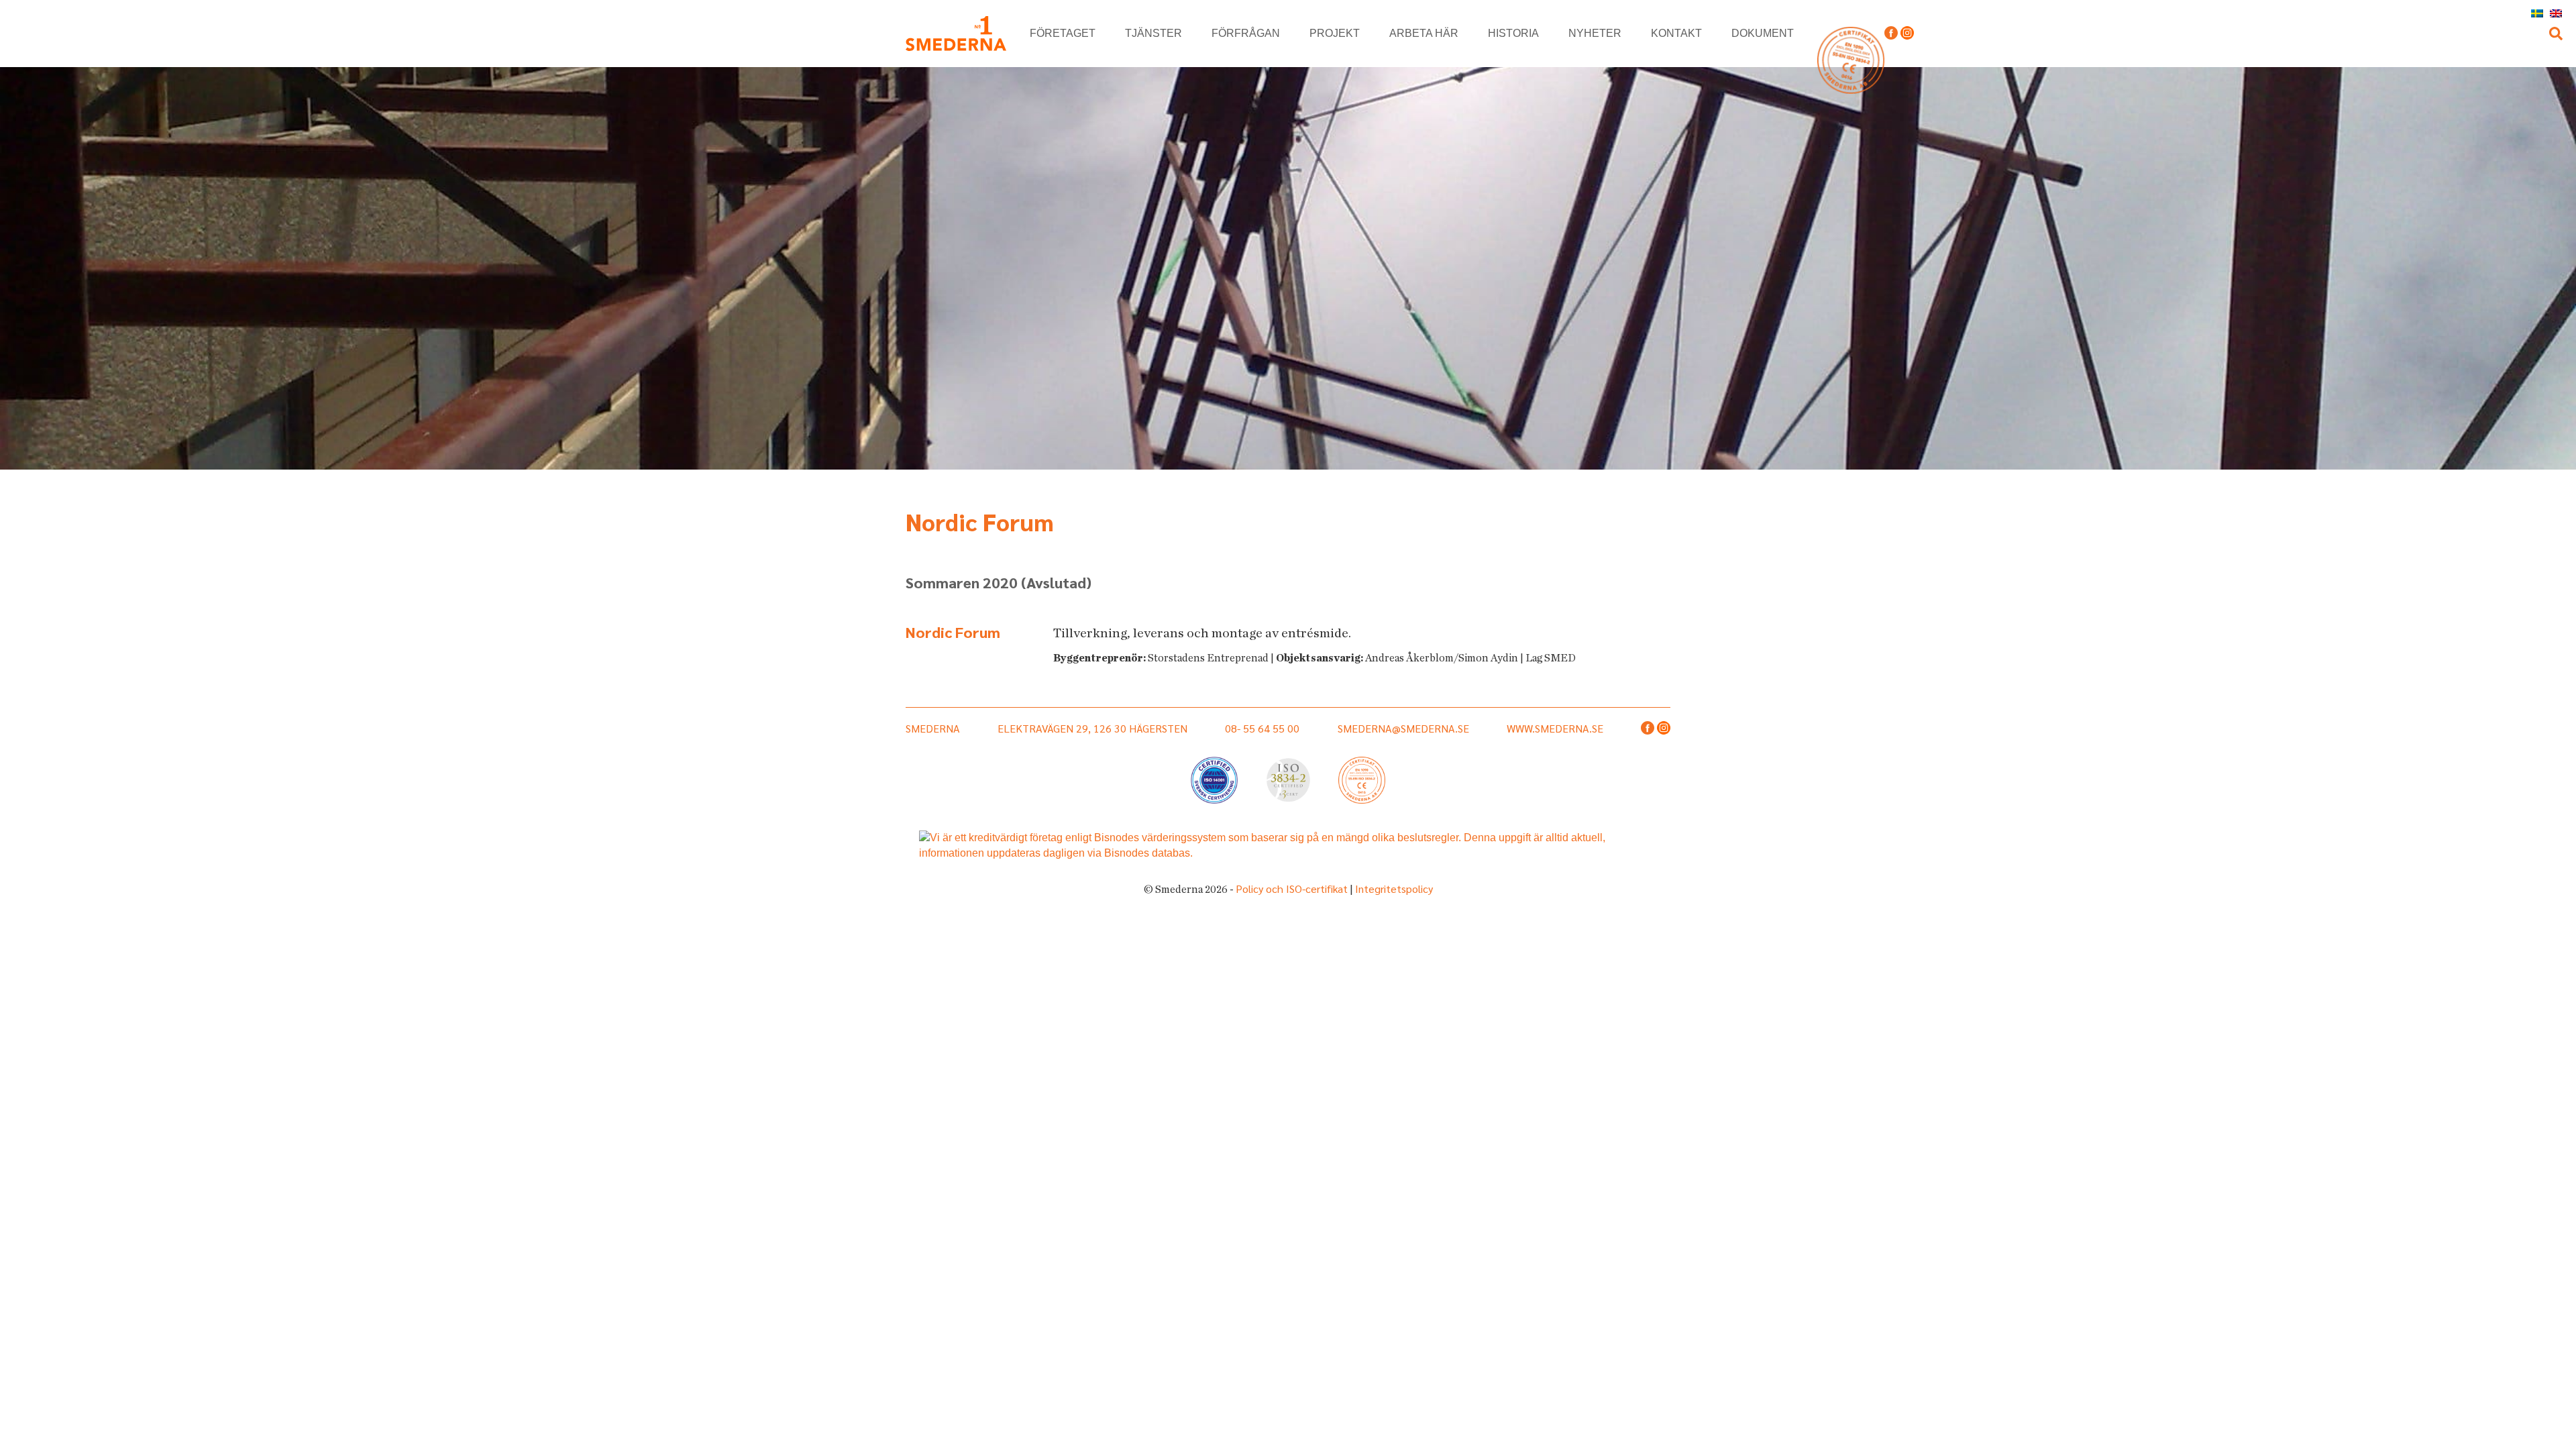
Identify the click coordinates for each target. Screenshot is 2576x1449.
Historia (1513, 33)
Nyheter (1595, 33)
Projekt (1335, 33)
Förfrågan (1246, 33)
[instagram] (1907, 34)
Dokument (1763, 33)
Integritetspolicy (1394, 889)
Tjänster (1153, 33)
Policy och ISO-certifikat (1292, 889)
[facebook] (1891, 34)
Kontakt (1676, 33)
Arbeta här (1424, 33)
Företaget (1063, 33)
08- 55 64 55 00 (1262, 728)
